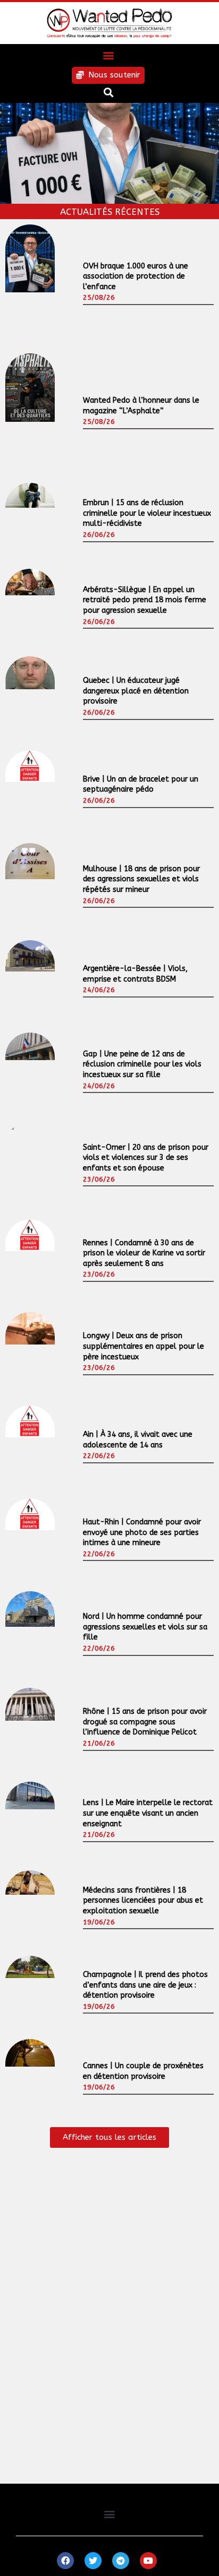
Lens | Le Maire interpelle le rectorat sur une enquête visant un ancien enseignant (148, 1813)
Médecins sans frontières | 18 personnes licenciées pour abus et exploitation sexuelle (143, 1901)
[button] (108, 55)
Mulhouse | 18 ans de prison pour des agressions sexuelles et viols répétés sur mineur (141, 879)
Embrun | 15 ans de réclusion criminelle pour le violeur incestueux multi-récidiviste (147, 513)
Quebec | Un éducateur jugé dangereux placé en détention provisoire (136, 691)
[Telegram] (121, 2561)
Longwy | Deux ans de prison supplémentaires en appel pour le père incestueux (144, 1346)
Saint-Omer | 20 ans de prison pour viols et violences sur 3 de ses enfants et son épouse (146, 1158)
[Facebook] (65, 2561)
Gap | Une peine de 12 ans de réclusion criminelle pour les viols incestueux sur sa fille (142, 1064)
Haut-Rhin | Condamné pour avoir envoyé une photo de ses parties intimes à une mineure (142, 1532)
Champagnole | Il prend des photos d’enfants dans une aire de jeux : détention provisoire (145, 1985)
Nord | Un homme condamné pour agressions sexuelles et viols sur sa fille (145, 1627)
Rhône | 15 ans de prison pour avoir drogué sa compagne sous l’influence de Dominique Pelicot (145, 1722)
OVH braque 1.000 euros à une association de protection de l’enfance (136, 276)
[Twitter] (93, 2561)
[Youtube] (148, 2561)
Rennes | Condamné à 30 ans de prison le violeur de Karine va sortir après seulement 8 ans (144, 1253)
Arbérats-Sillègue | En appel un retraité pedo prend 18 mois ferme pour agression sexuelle (145, 600)
